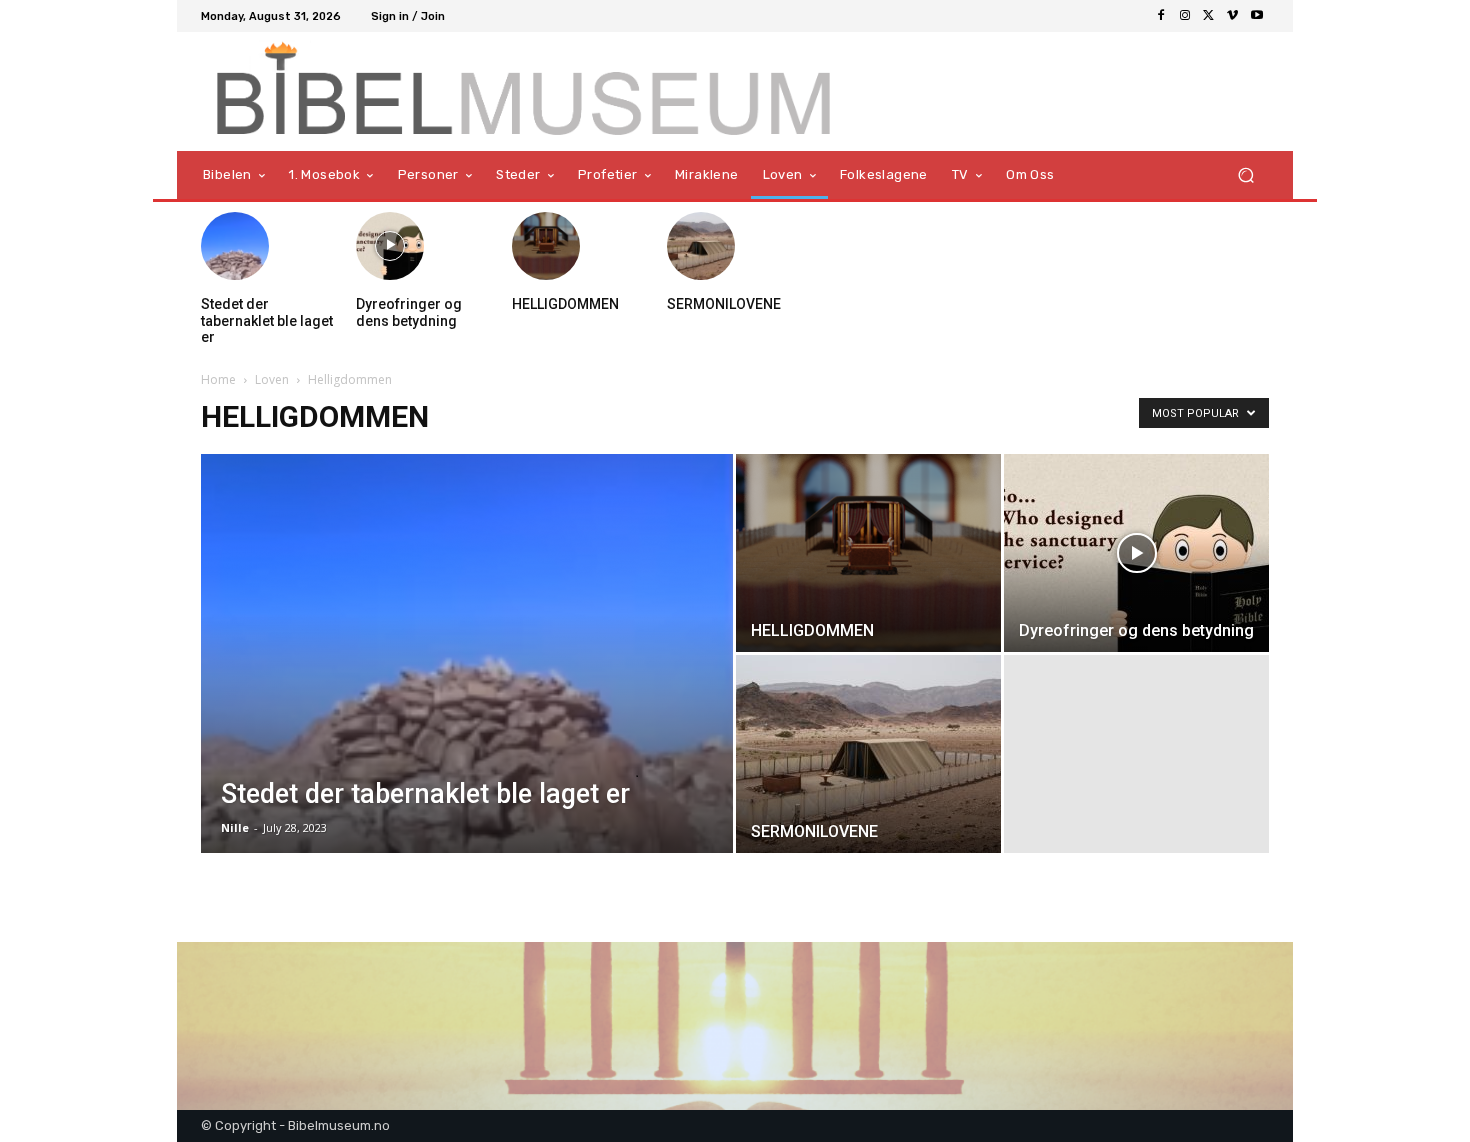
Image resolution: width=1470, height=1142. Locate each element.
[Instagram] (1185, 16)
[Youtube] (1257, 16)
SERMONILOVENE (724, 304)
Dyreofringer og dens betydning (409, 312)
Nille (235, 827)
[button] (1245, 175)
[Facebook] (1161, 16)
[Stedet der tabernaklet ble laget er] (235, 246)
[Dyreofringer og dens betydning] (390, 246)
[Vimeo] (1233, 16)
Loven (272, 379)
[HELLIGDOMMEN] (546, 246)
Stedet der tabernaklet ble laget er (267, 321)
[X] (1209, 16)
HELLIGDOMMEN (565, 304)
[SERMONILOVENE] (701, 246)
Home (218, 379)
